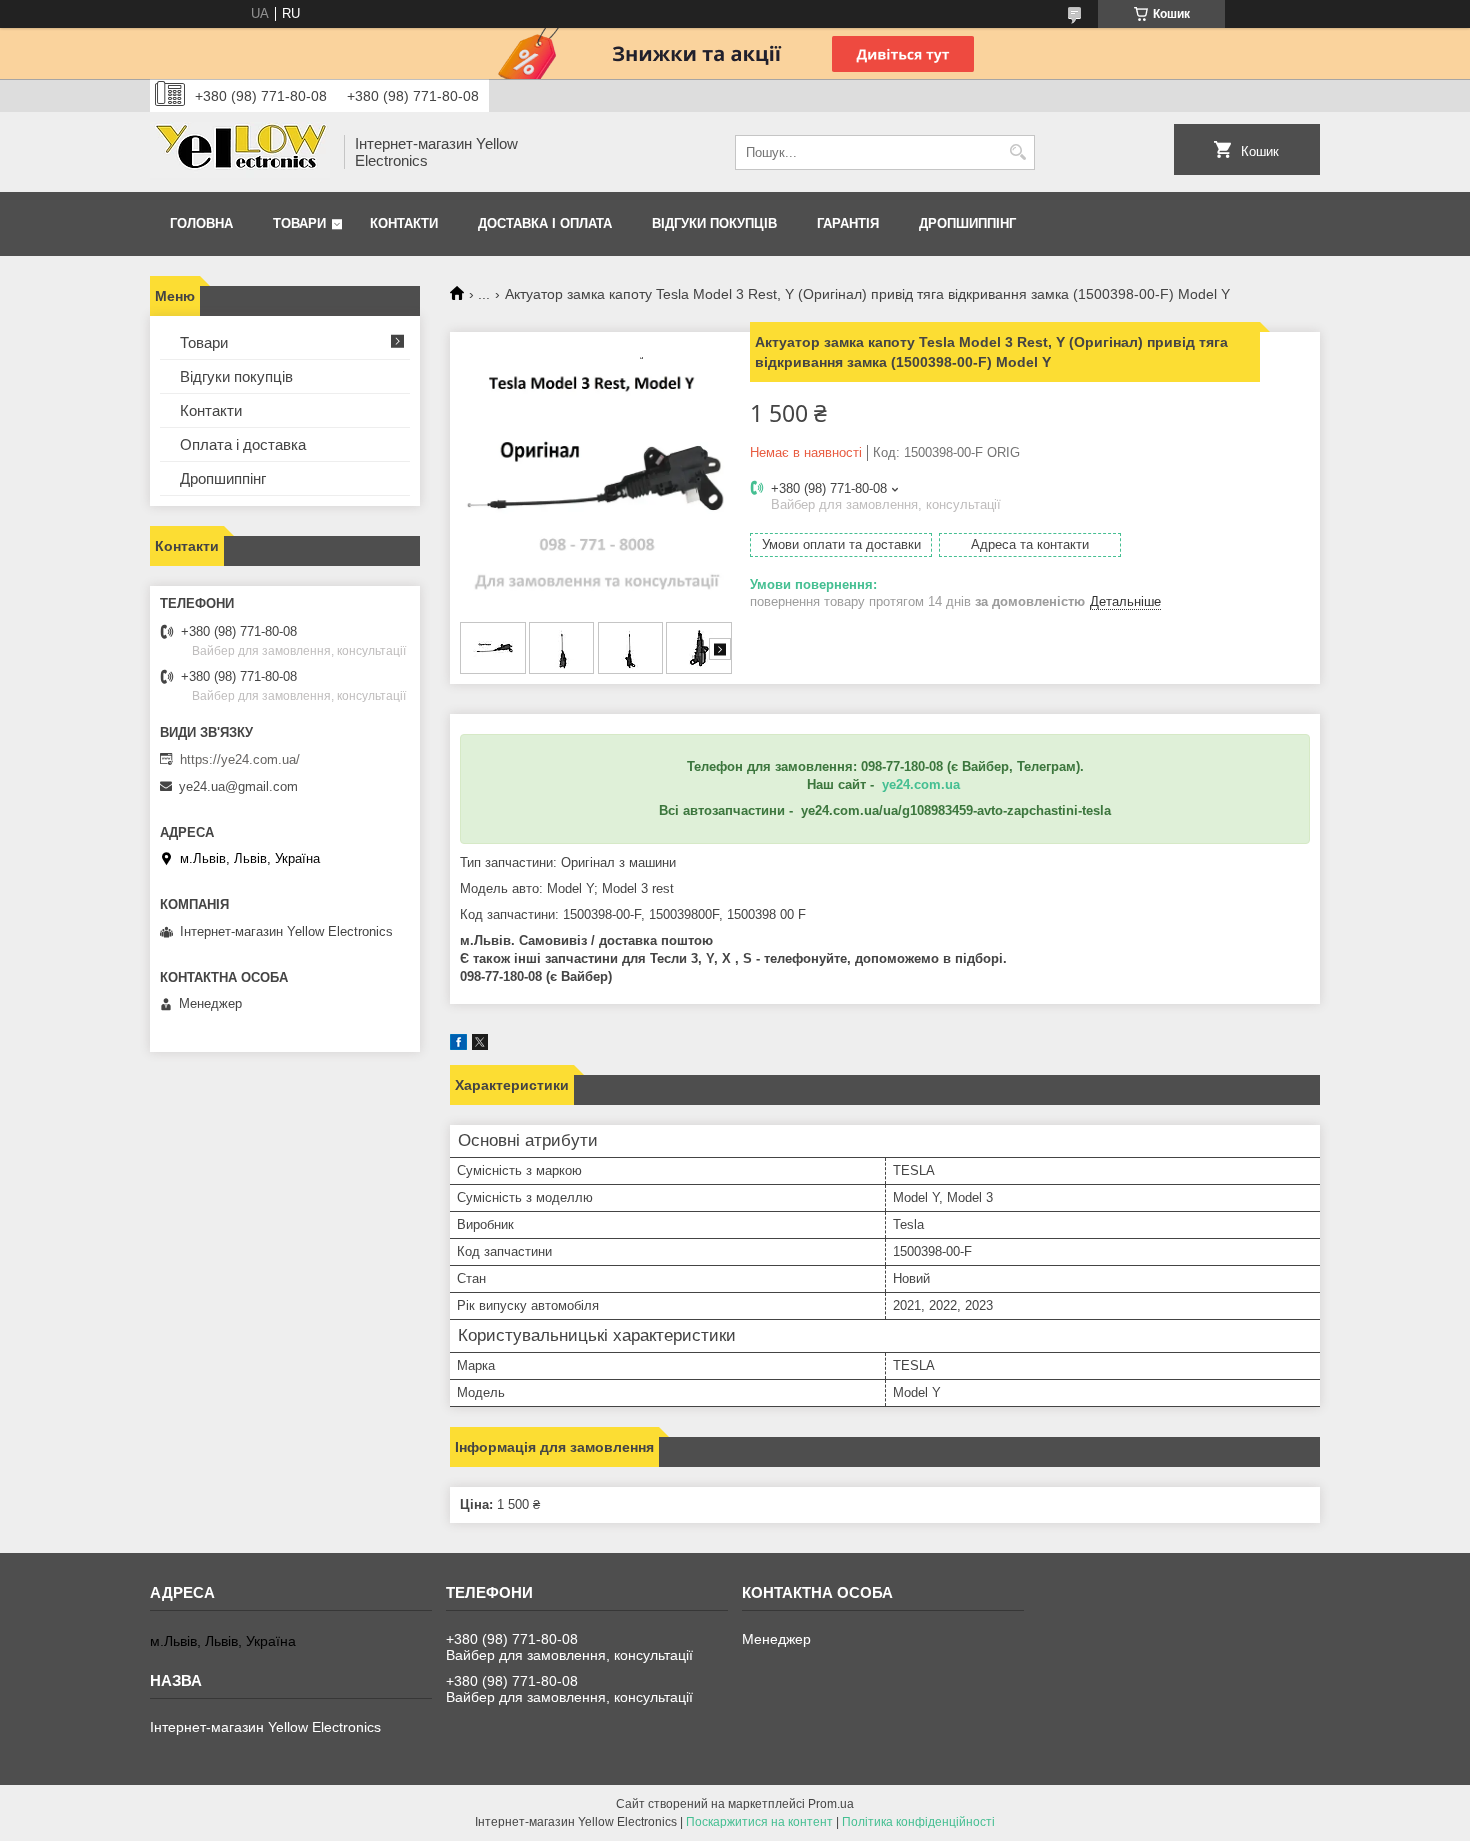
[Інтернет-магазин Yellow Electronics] (240, 152)
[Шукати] (1017, 152)
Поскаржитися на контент (759, 1822)
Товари (299, 223)
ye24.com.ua (921, 784)
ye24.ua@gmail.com (238, 786)
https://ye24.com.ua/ (240, 759)
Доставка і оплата (545, 223)
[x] (480, 1045)
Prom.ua (831, 1804)
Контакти (404, 223)
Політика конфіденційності (918, 1822)
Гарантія (848, 223)
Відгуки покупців (714, 223)
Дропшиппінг (967, 223)
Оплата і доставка (243, 444)
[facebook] (458, 1045)
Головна (201, 223)
